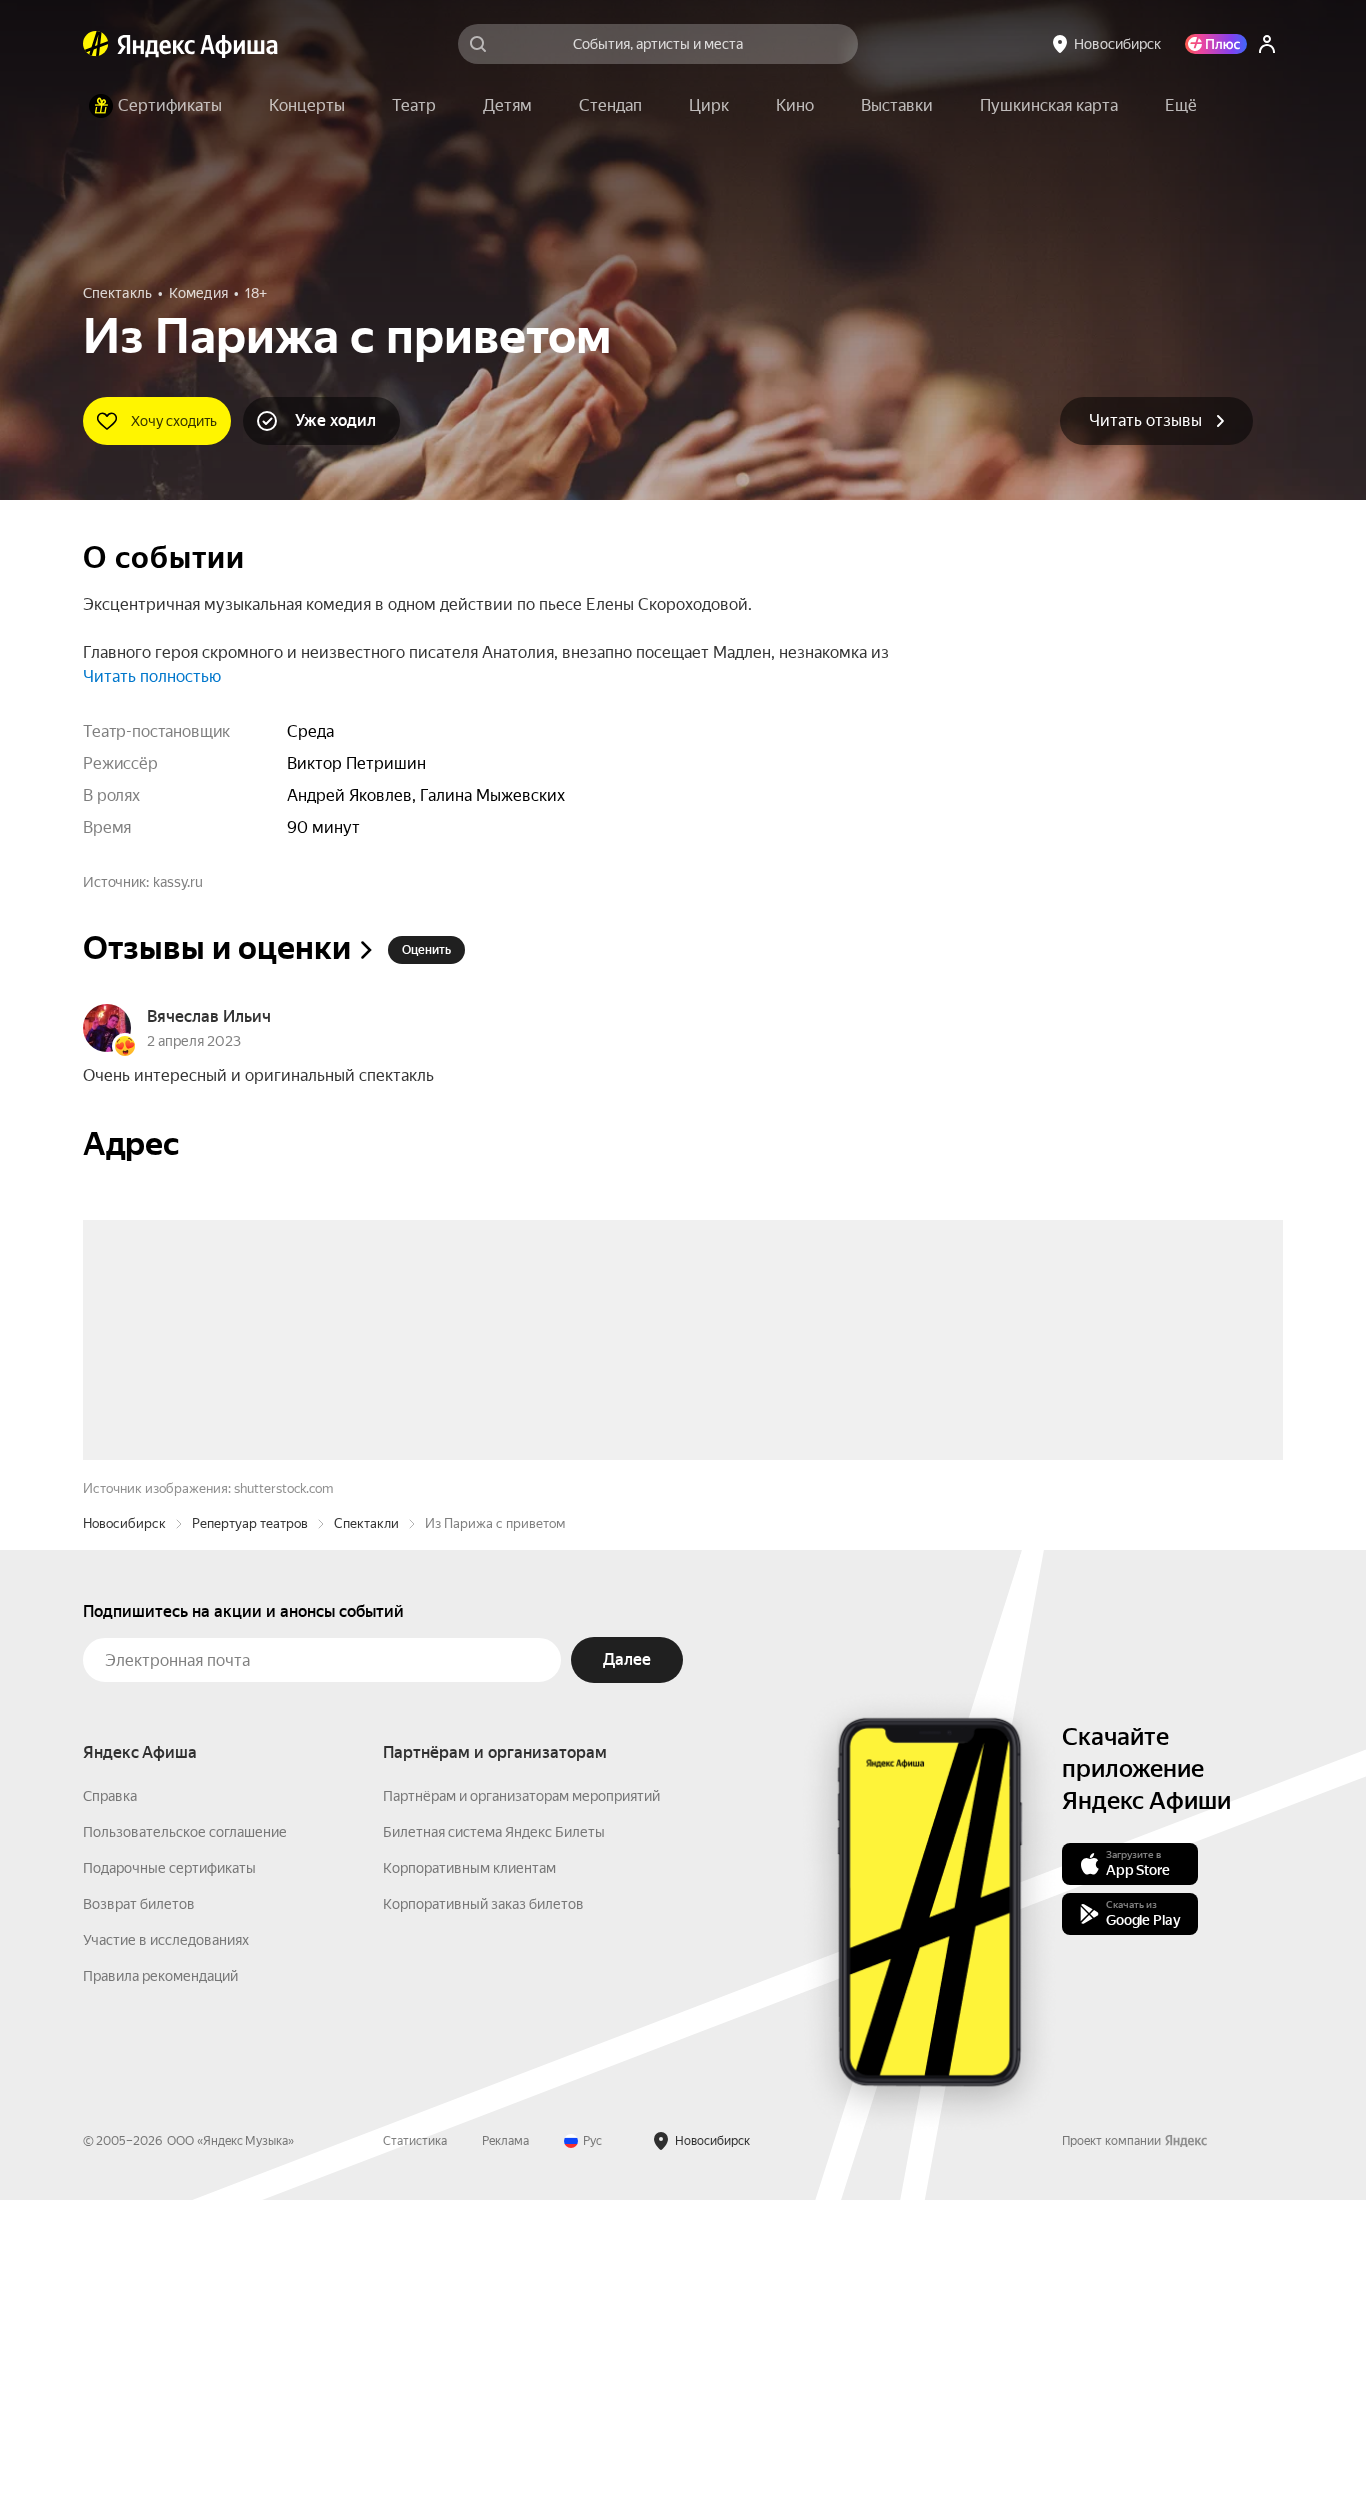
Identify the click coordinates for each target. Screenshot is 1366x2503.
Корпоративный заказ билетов (483, 2207)
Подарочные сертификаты (169, 2171)
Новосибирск (124, 1826)
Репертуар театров (250, 1826)
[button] (1181, 106)
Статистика (415, 2444)
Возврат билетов (139, 2207)
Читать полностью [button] (152, 676)
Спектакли (366, 1826)
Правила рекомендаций (160, 2279)
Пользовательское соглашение (185, 2135)
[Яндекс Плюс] (1216, 44)
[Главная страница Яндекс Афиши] (96, 44)
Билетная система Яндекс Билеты (494, 2135)
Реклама (505, 2444)
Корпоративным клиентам (469, 2171)
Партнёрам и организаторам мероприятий (521, 2099)
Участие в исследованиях (166, 2243)
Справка (110, 2099)
